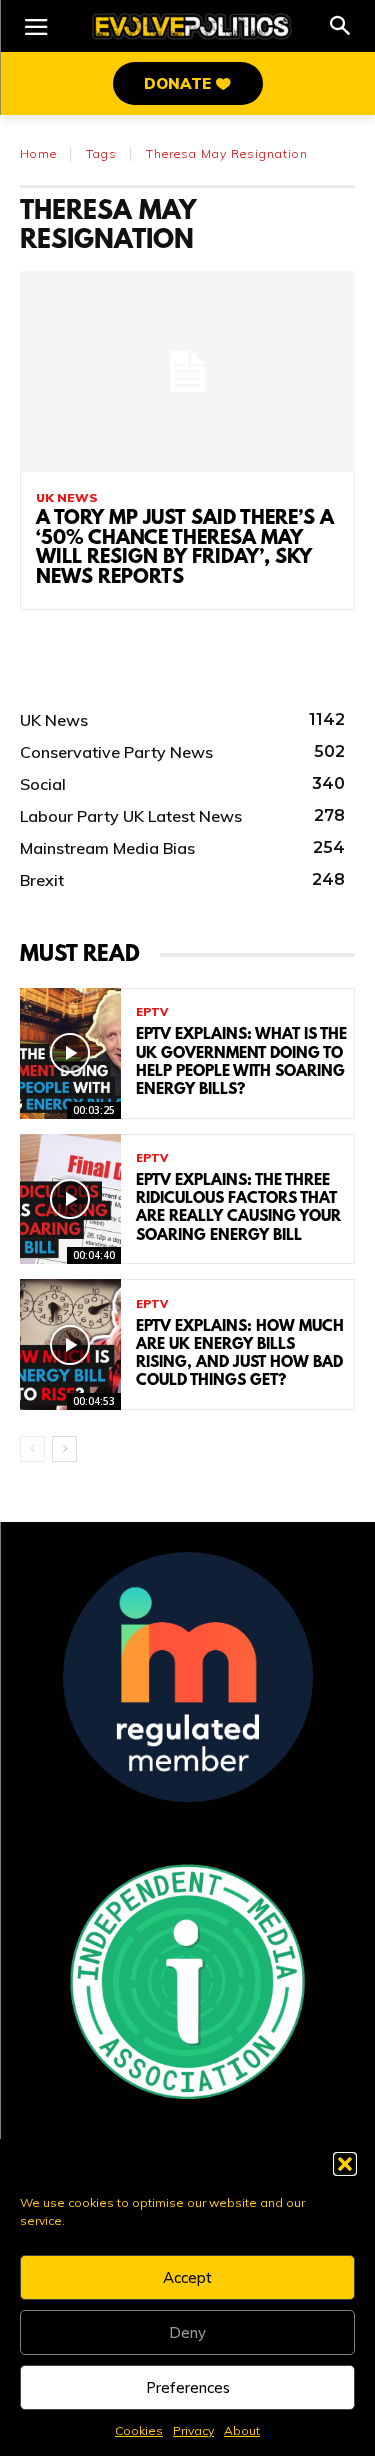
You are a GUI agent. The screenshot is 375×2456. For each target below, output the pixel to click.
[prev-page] (32, 1449)
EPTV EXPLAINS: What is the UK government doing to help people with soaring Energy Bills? (241, 1062)
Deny (187, 2332)
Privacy (193, 2430)
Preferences (188, 2387)
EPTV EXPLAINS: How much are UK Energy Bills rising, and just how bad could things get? (240, 1354)
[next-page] (64, 1449)
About (242, 2430)
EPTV (152, 1012)
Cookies (139, 2430)
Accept (187, 2277)
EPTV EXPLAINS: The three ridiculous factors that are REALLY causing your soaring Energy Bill (238, 1208)
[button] (345, 2164)
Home (38, 153)
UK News (67, 498)
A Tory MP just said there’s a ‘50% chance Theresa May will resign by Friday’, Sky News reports (185, 548)
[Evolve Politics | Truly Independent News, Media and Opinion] (192, 26)
